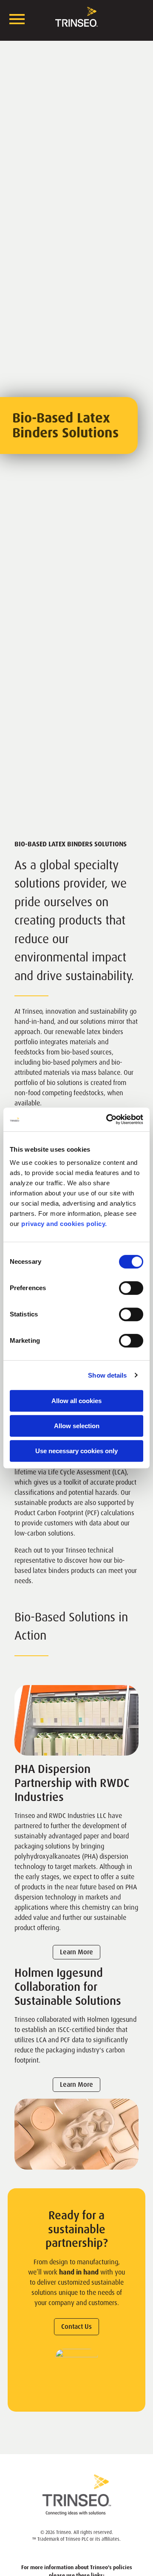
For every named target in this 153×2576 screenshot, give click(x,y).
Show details (107, 1375)
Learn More (76, 1952)
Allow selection (77, 1426)
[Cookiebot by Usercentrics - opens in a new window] (108, 1119)
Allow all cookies (76, 1401)
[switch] (131, 1288)
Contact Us (76, 2327)
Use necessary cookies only (76, 1451)
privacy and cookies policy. (64, 1224)
